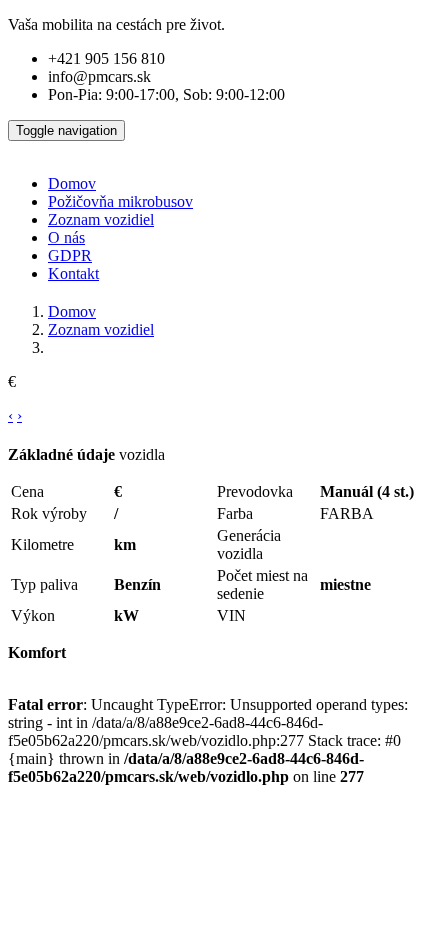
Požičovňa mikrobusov (120, 201)
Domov (72, 311)
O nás (66, 237)
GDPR (70, 255)
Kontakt (73, 273)
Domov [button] (72, 183)
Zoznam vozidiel (101, 219)
